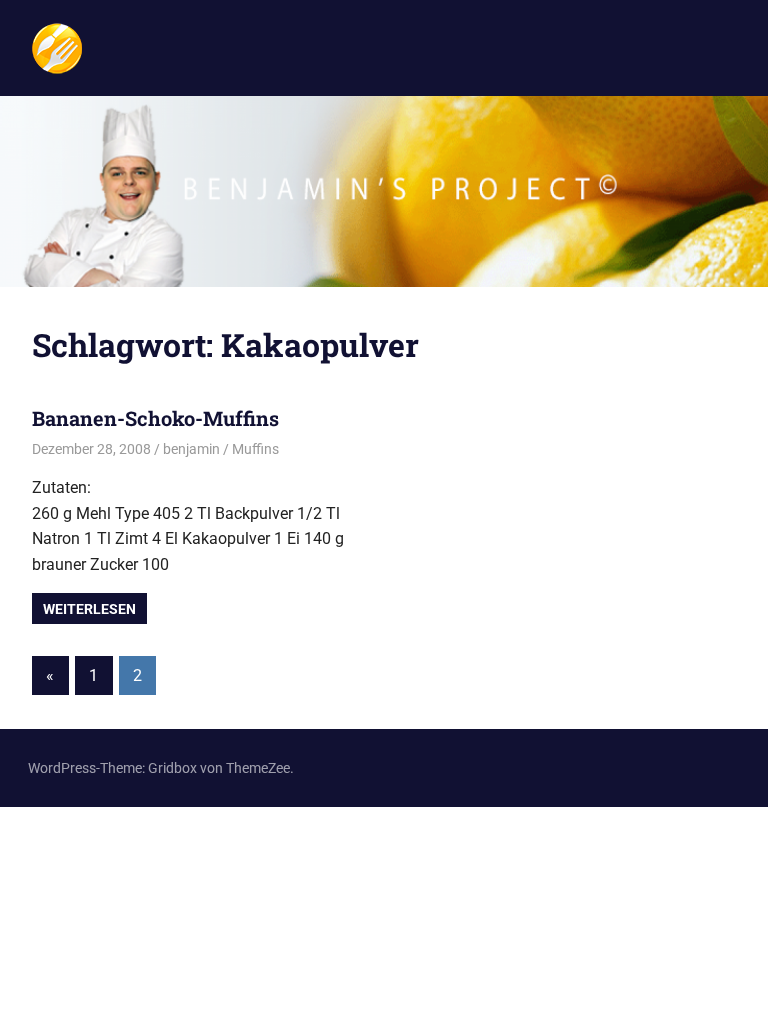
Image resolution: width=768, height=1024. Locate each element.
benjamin (191, 449)
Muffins (255, 449)
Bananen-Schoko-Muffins (155, 418)
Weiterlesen (89, 609)
